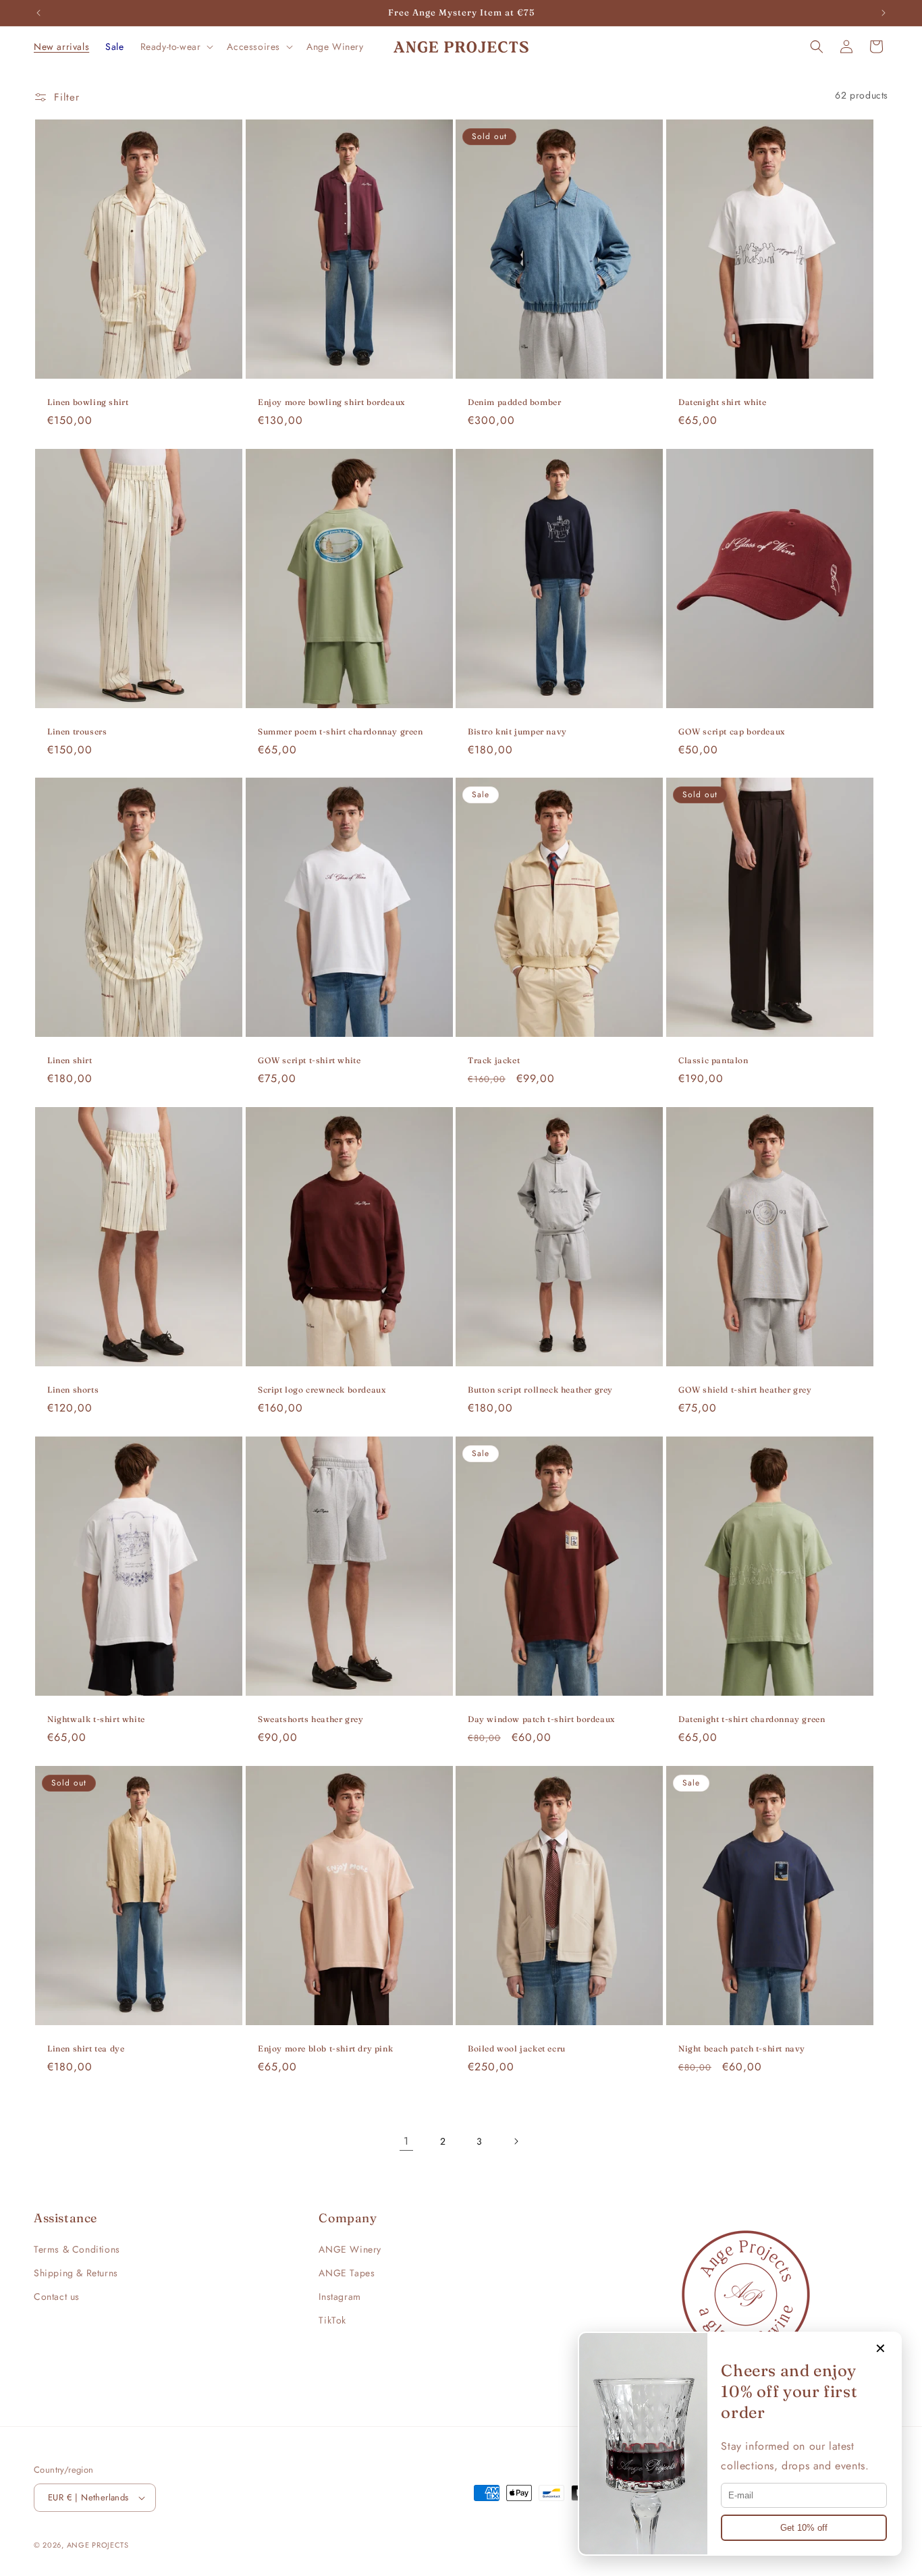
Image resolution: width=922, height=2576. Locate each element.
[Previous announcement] (38, 13)
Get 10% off (804, 2528)
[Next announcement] (884, 13)
